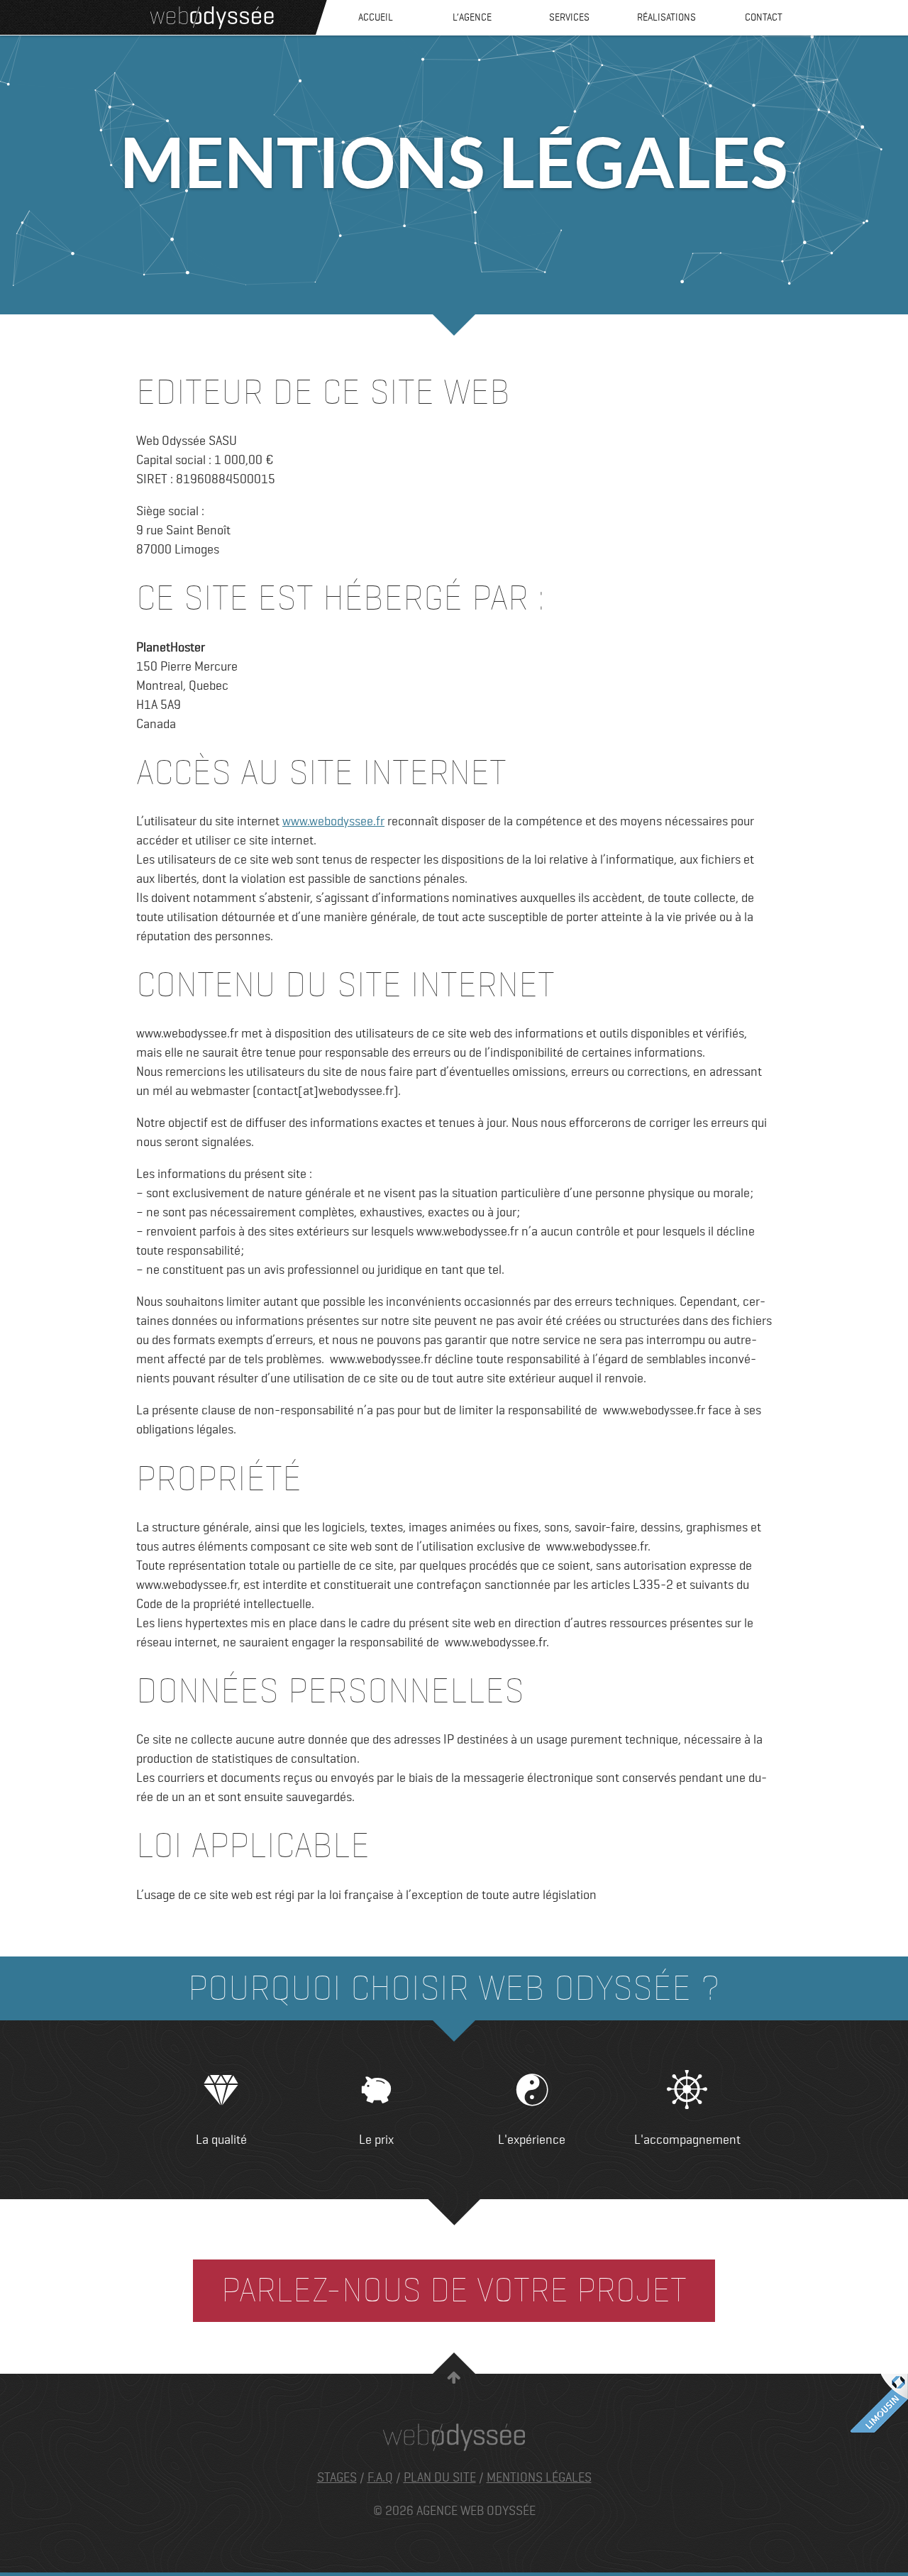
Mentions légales (539, 2477)
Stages (337, 2477)
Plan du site (440, 2477)
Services (569, 17)
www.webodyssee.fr (333, 821)
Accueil (376, 17)
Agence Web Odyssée (212, 18)
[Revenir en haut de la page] (454, 2381)
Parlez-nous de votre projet (454, 2290)
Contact (764, 17)
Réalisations (666, 17)
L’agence (472, 17)
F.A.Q (380, 2477)
